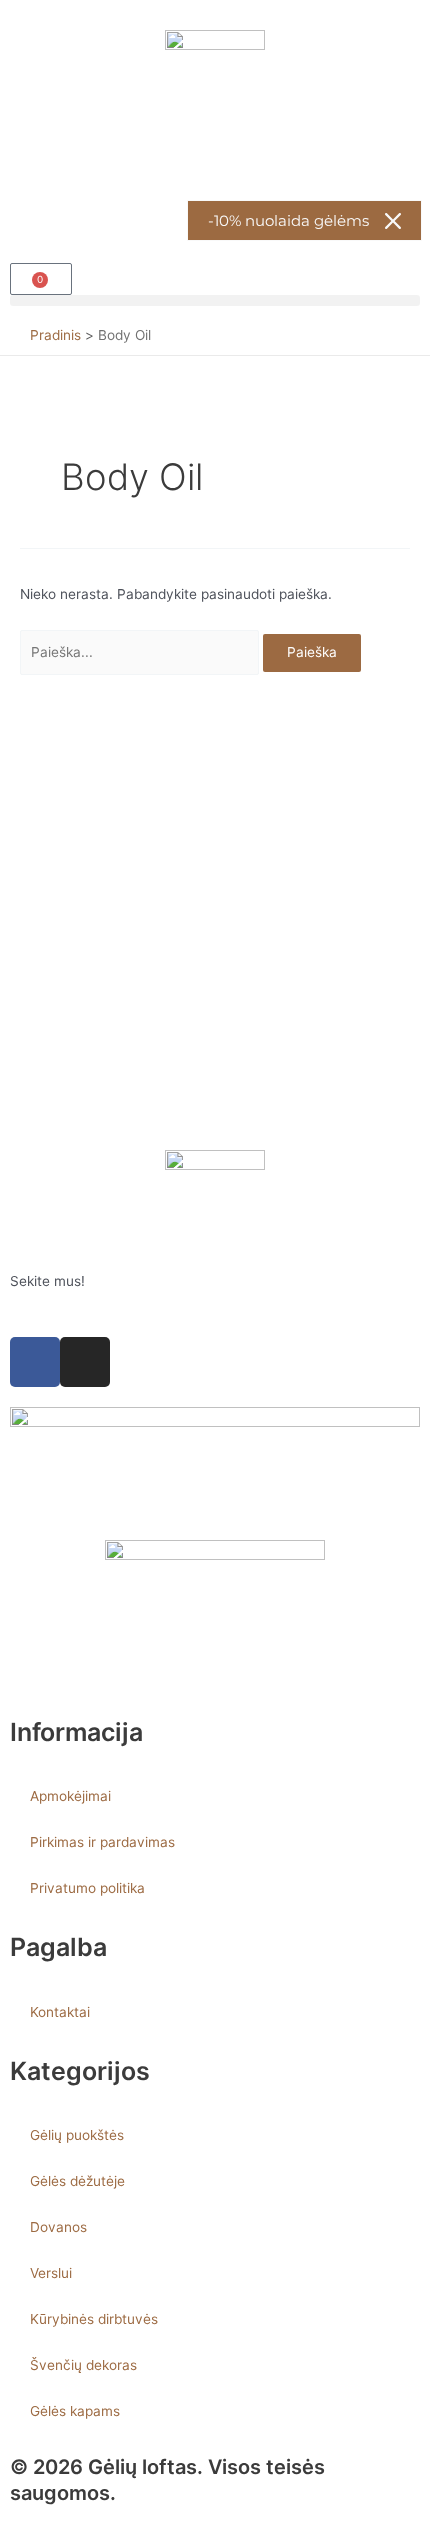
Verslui (51, 2273)
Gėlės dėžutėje (77, 2181)
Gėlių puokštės (77, 2135)
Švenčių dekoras (83, 2365)
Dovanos (58, 2227)
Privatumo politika (87, 1888)
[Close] (393, 221)
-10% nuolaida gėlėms (288, 220)
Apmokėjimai (70, 1796)
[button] (215, 300)
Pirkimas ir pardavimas (102, 1842)
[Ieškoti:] (141, 652)
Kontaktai (60, 2012)
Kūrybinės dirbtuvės (94, 2319)
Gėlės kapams (75, 2411)
